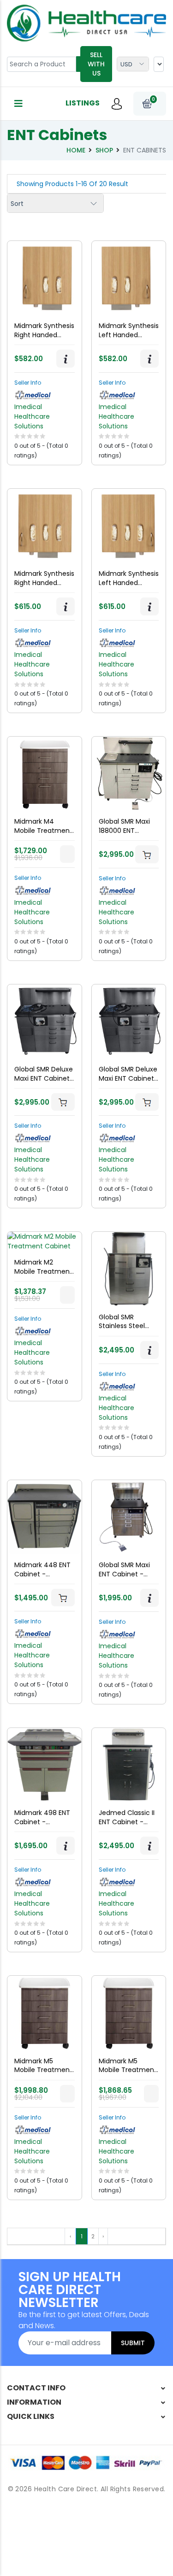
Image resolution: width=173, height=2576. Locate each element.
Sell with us (96, 64)
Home (76, 150)
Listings (83, 103)
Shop (104, 150)
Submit (133, 2343)
